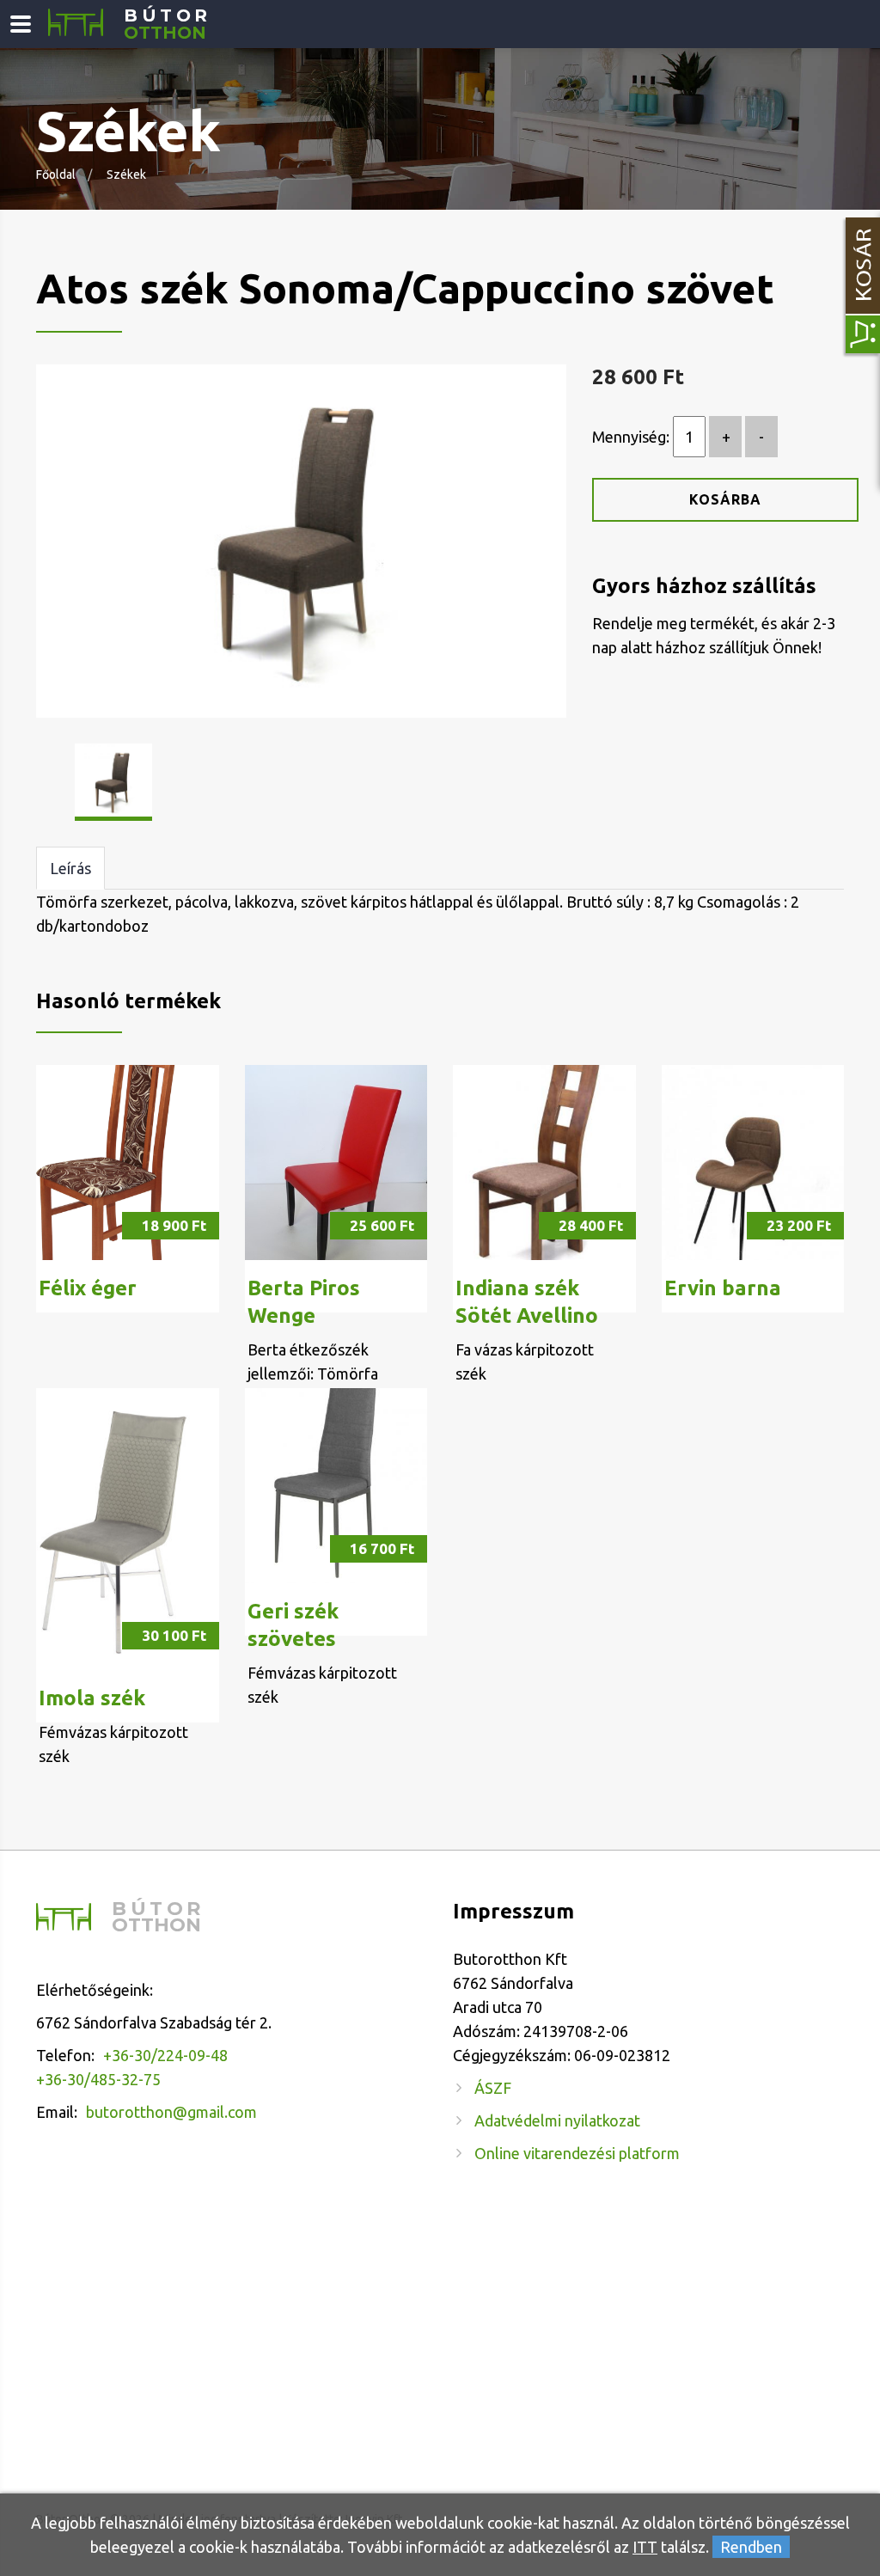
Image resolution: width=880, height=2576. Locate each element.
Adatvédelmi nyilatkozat (557, 2120)
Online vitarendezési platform (577, 2153)
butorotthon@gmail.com (171, 2112)
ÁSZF (493, 2088)
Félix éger (88, 1288)
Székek (126, 174)
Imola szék (92, 1698)
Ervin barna (723, 1288)
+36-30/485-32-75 (98, 2079)
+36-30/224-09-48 (165, 2055)
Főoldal (56, 174)
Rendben (751, 2547)
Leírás (70, 868)
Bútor (168, 24)
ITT (645, 2547)
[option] (301, 541)
